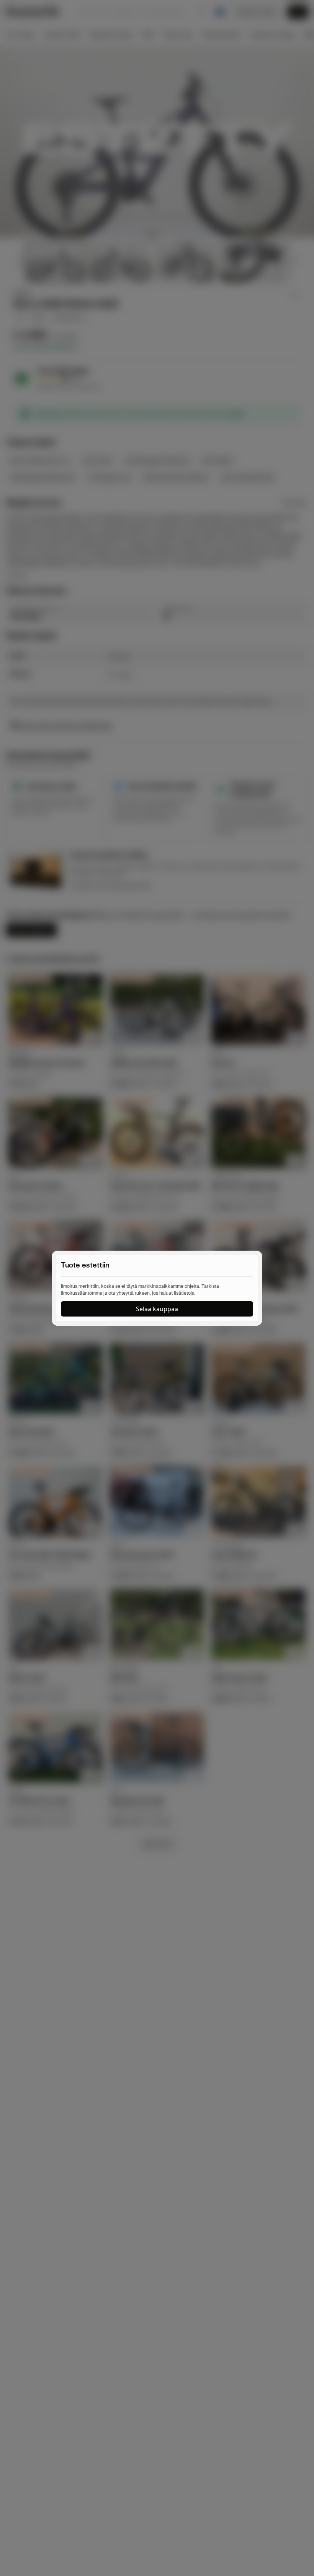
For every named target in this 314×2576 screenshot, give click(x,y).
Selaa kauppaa (157, 1309)
